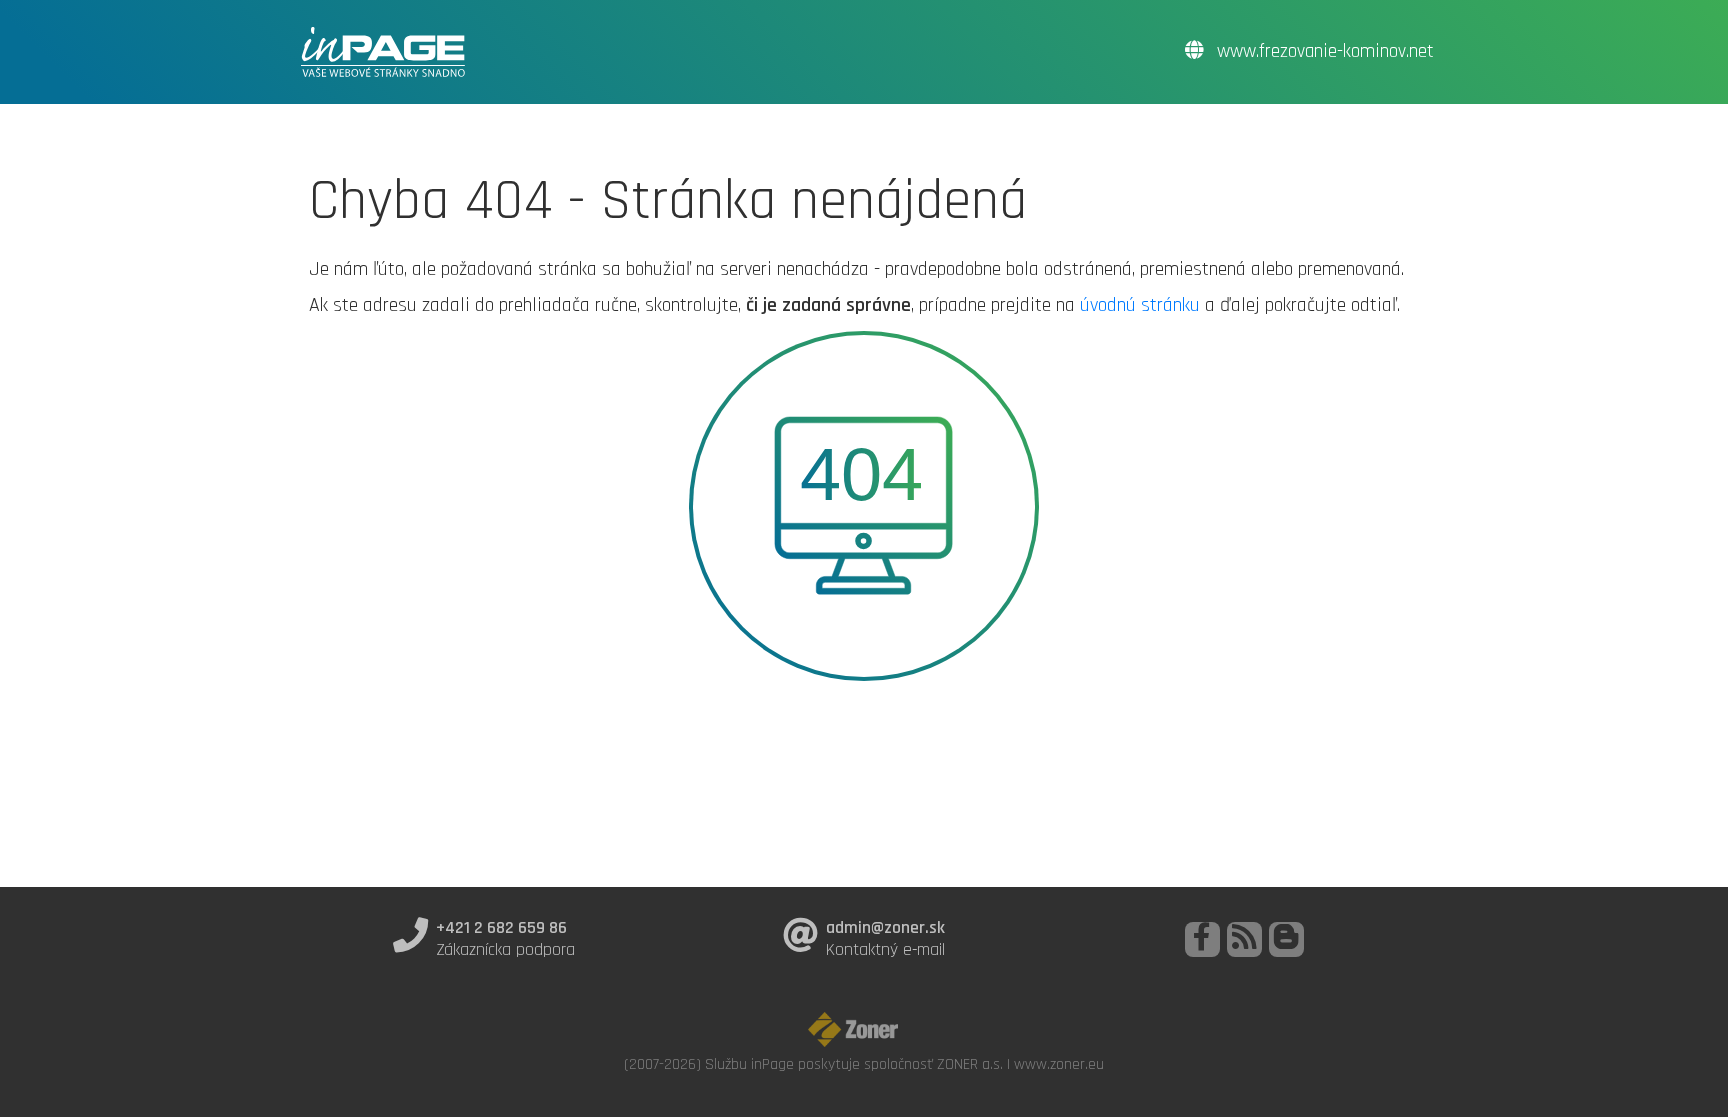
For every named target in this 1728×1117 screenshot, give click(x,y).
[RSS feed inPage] (1244, 939)
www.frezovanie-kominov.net (1323, 51)
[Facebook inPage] (1202, 939)
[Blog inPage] (1286, 939)
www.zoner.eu (1059, 1064)
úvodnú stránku (1140, 305)
